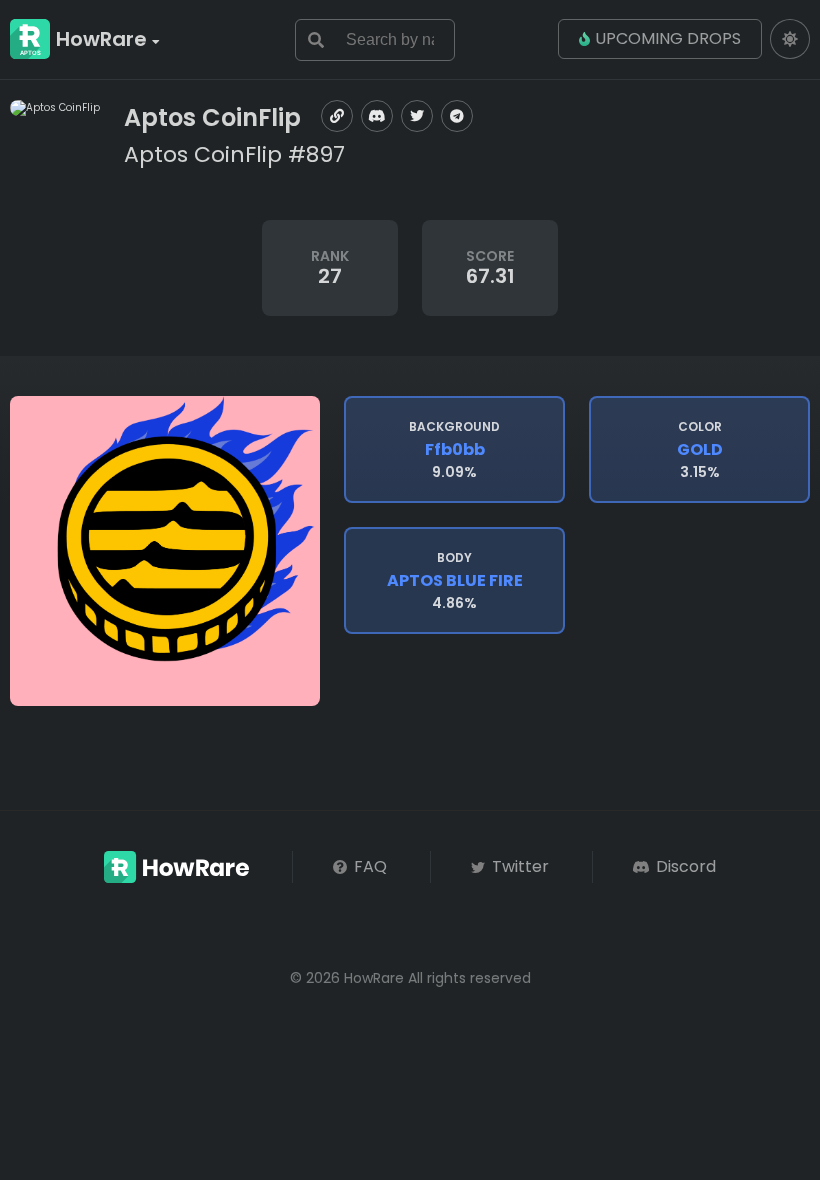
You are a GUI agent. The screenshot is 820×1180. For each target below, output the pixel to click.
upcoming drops (668, 38)
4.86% (455, 581)
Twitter (518, 866)
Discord (684, 866)
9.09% (454, 450)
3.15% (700, 450)
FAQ (368, 866)
